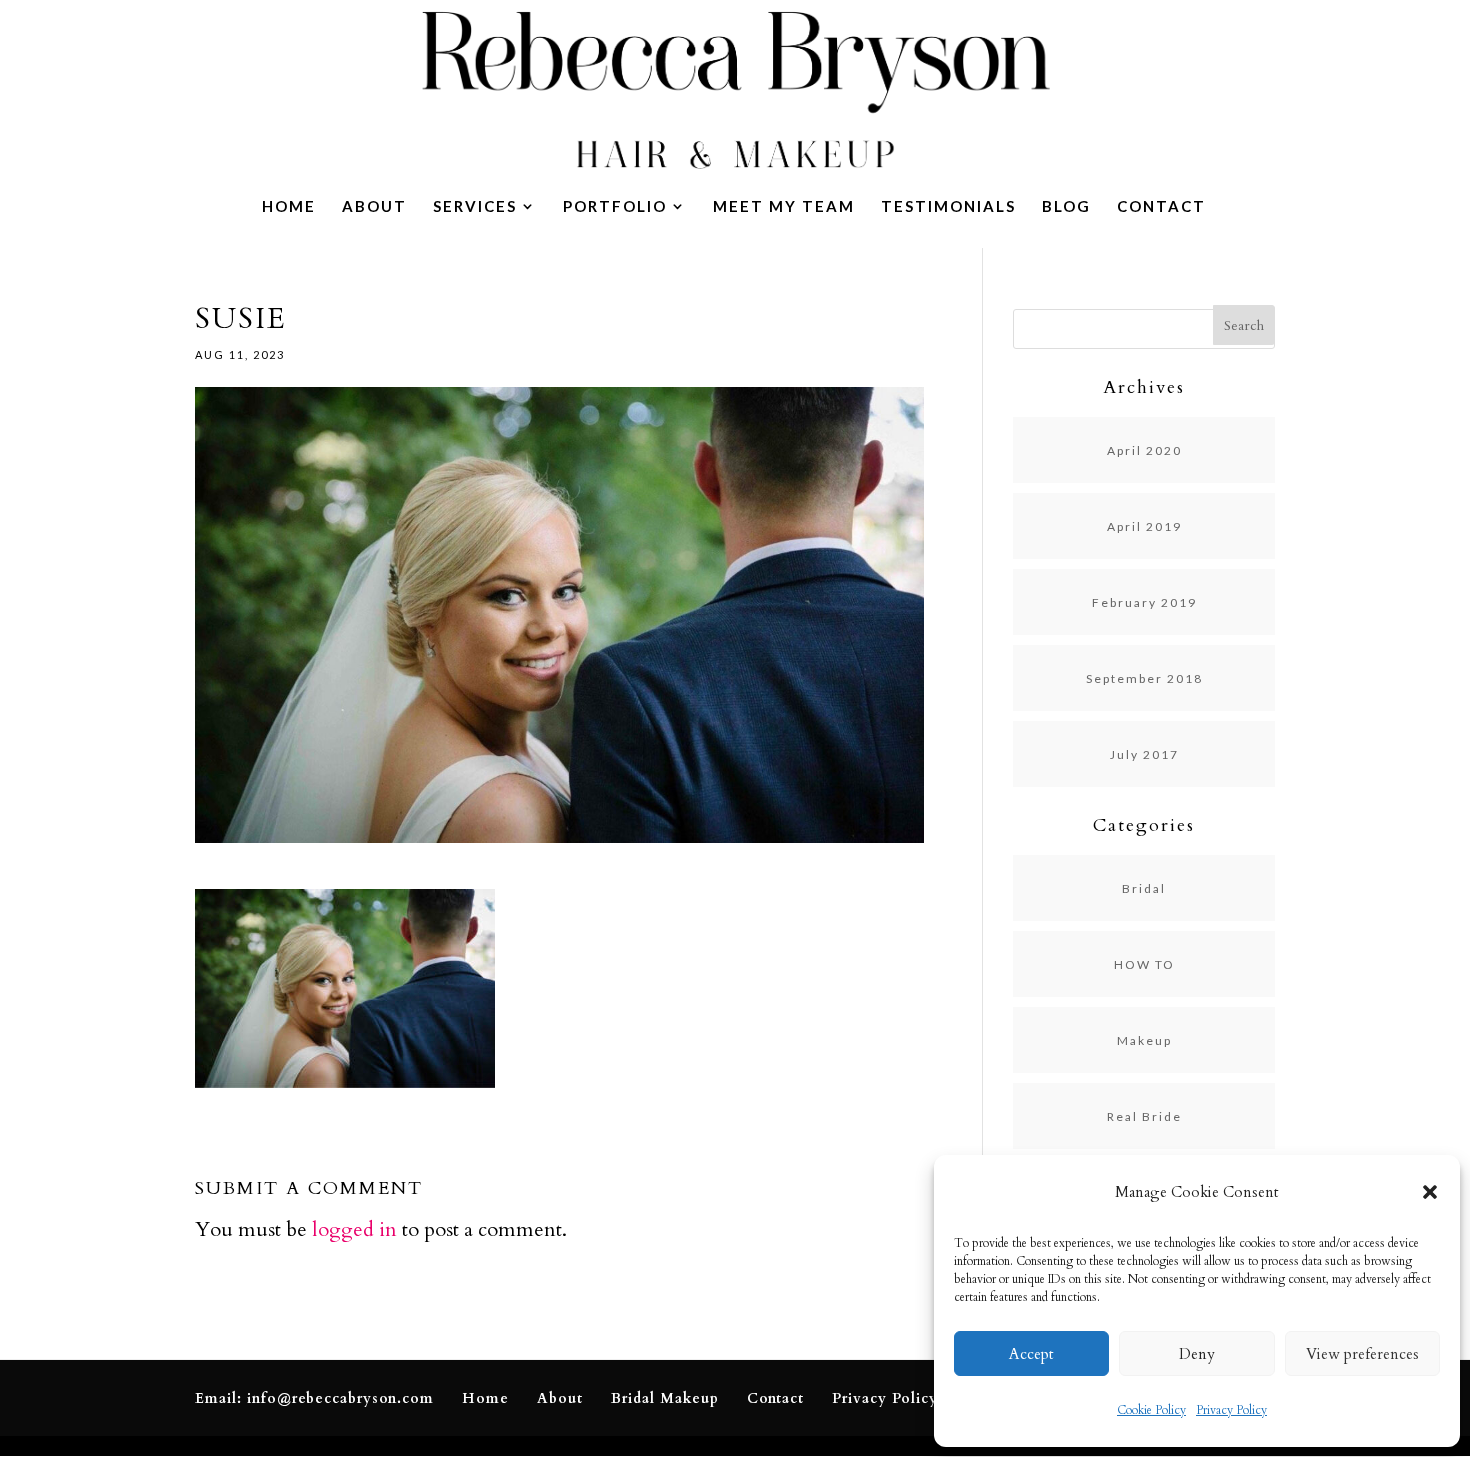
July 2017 (1144, 754)
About (374, 207)
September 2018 (1144, 678)
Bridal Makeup (665, 1398)
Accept (1031, 1354)
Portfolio (615, 207)
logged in (354, 1229)
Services (475, 207)
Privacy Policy (1231, 1410)
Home (289, 207)
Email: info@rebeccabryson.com (314, 1398)
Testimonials (948, 207)
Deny (1197, 1354)
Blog (1066, 207)
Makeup (1144, 1040)
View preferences (1362, 1354)
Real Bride (1144, 1116)
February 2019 (1144, 602)
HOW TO (1144, 964)
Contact (1161, 207)
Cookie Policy (1151, 1410)
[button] (1430, 1192)
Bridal (1144, 888)
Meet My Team (784, 207)
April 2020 (1144, 450)
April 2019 (1144, 526)
